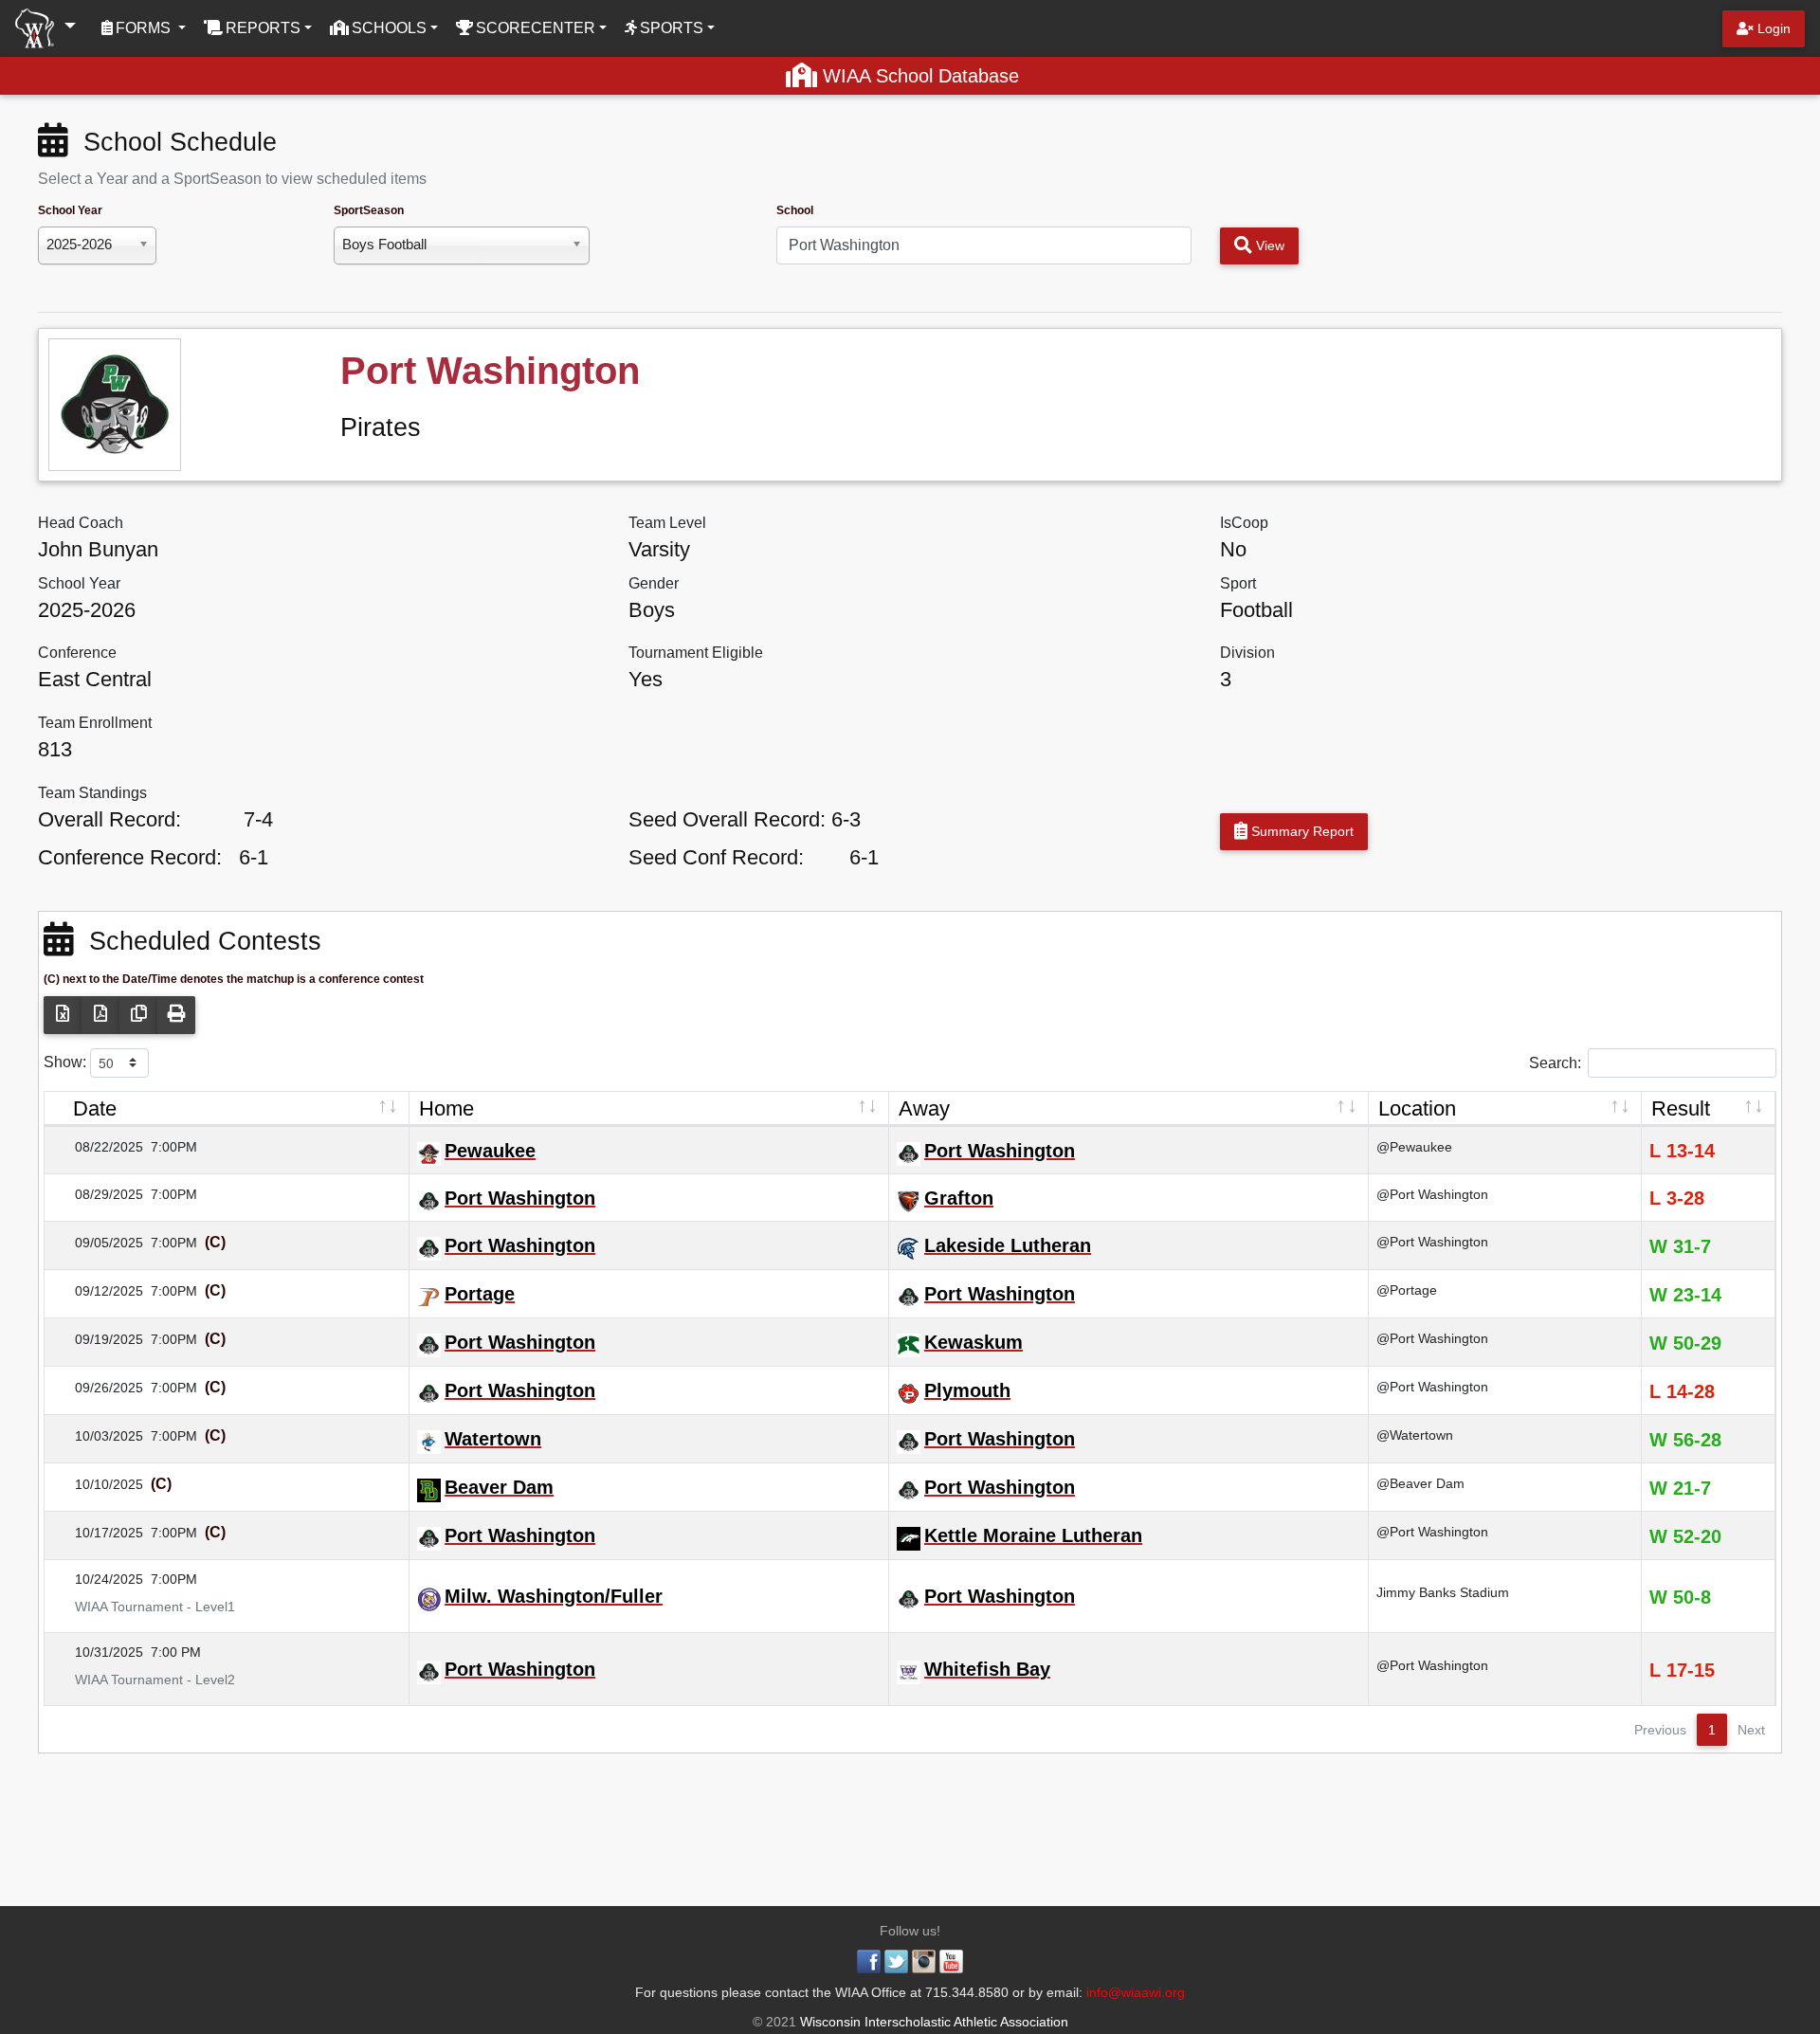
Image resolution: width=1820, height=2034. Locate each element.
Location (1417, 1108)
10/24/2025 (98, 1579)
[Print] (176, 1015)
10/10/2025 (98, 1484)
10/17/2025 (98, 1533)
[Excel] (63, 1015)
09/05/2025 (98, 1243)
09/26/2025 (98, 1388)
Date (95, 1108)
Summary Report (1301, 831)
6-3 (846, 819)
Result (1681, 1108)
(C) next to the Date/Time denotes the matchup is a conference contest (234, 979)
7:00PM (174, 1147)
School (795, 210)
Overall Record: (109, 819)
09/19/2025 (98, 1339)
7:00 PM (176, 1652)
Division (1247, 653)
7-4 (258, 819)
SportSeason (369, 210)
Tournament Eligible (696, 653)
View (1268, 245)
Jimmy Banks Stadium (1443, 1592)
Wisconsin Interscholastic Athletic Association (932, 2022)
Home (446, 1108)
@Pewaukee (1414, 1147)
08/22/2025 (98, 1147)
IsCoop (1244, 523)
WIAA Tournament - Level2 (144, 1680)
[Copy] (138, 1015)
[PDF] (100, 1015)
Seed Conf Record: (716, 857)
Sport (1238, 583)
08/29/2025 (98, 1194)
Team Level (667, 523)
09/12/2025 (98, 1291)
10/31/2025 (98, 1652)
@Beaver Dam (1420, 1483)
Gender (654, 583)
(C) (213, 1242)
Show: (67, 1061)
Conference (77, 653)
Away (924, 1108)
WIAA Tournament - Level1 (144, 1607)
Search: (1555, 1062)
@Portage (1407, 1290)
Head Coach (81, 523)
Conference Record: (130, 857)
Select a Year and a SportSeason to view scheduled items (232, 179)
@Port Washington (1432, 1194)
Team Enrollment (95, 723)
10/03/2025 (98, 1436)
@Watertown (1415, 1435)
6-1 (254, 857)
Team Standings (92, 793)
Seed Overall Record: (727, 819)
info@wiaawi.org (1136, 1992)
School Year (70, 210)
